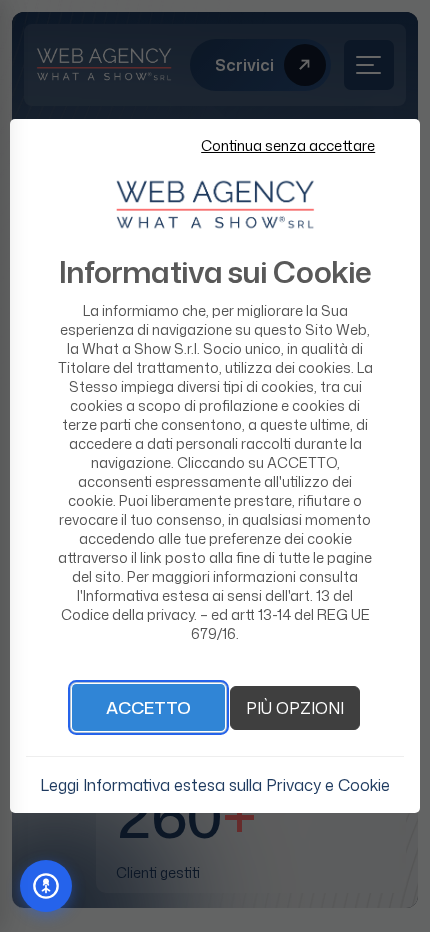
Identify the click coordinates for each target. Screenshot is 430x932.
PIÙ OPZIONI (295, 708)
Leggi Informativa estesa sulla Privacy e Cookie (215, 785)
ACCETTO (148, 707)
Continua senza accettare (288, 145)
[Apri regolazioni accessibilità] (46, 886)
